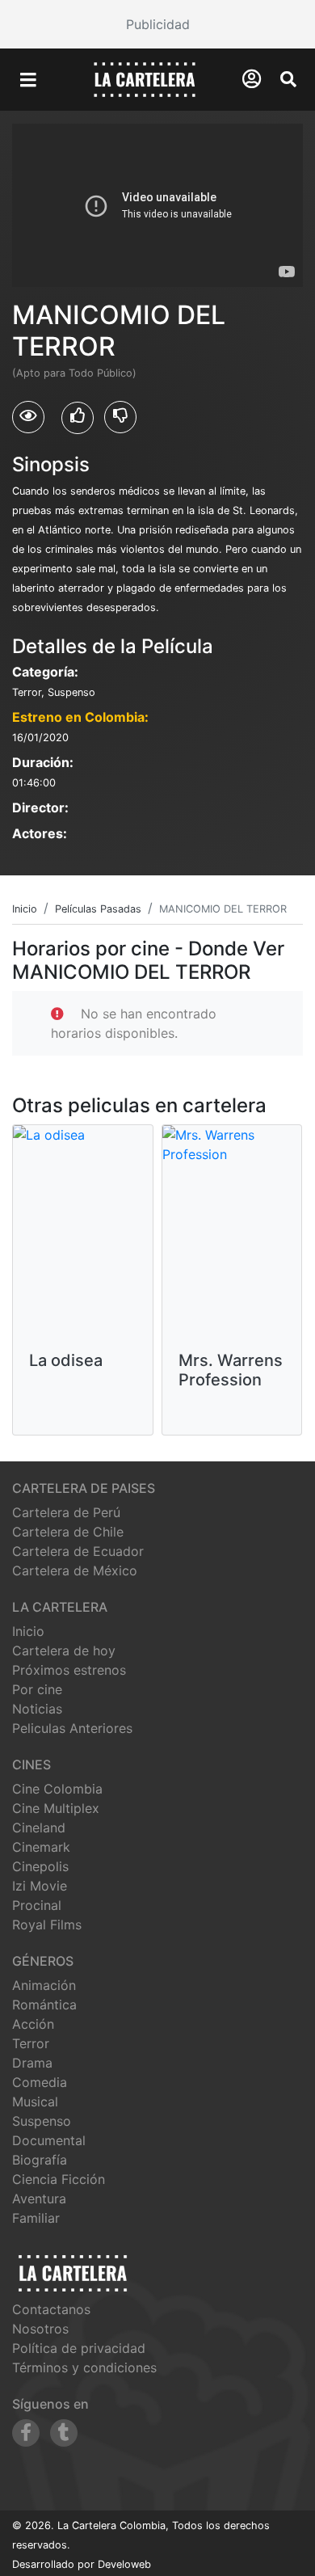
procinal (37, 1905)
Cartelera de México (75, 1570)
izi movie (40, 1886)
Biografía (40, 2160)
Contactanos (51, 2309)
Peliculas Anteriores (72, 1728)
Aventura (39, 2199)
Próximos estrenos (69, 1670)
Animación (44, 1985)
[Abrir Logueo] (252, 79)
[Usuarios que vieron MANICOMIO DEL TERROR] (28, 417)
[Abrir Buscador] (288, 79)
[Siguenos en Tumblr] (64, 2433)
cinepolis (40, 1866)
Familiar (36, 2218)
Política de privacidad (79, 2348)
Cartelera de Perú (66, 1512)
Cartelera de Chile (68, 1532)
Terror (31, 2043)
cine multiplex (56, 1808)
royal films (47, 1925)
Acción (33, 2024)
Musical (35, 2102)
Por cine (37, 1689)
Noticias (37, 1709)
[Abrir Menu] (28, 80)
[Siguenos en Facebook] (26, 2433)
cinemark (41, 1847)
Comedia (40, 2082)
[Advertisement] (157, 24)
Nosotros (40, 2329)
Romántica (44, 2005)
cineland (39, 1828)
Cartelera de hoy (64, 1651)
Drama (32, 2063)
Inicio (28, 1631)
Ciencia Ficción (59, 2179)
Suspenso (42, 2121)
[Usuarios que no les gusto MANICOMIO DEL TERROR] (120, 417)
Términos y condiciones (84, 2367)
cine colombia (57, 1789)
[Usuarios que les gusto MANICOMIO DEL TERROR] (78, 418)
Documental (49, 2140)
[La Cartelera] (145, 78)
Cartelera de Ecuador (78, 1551)
